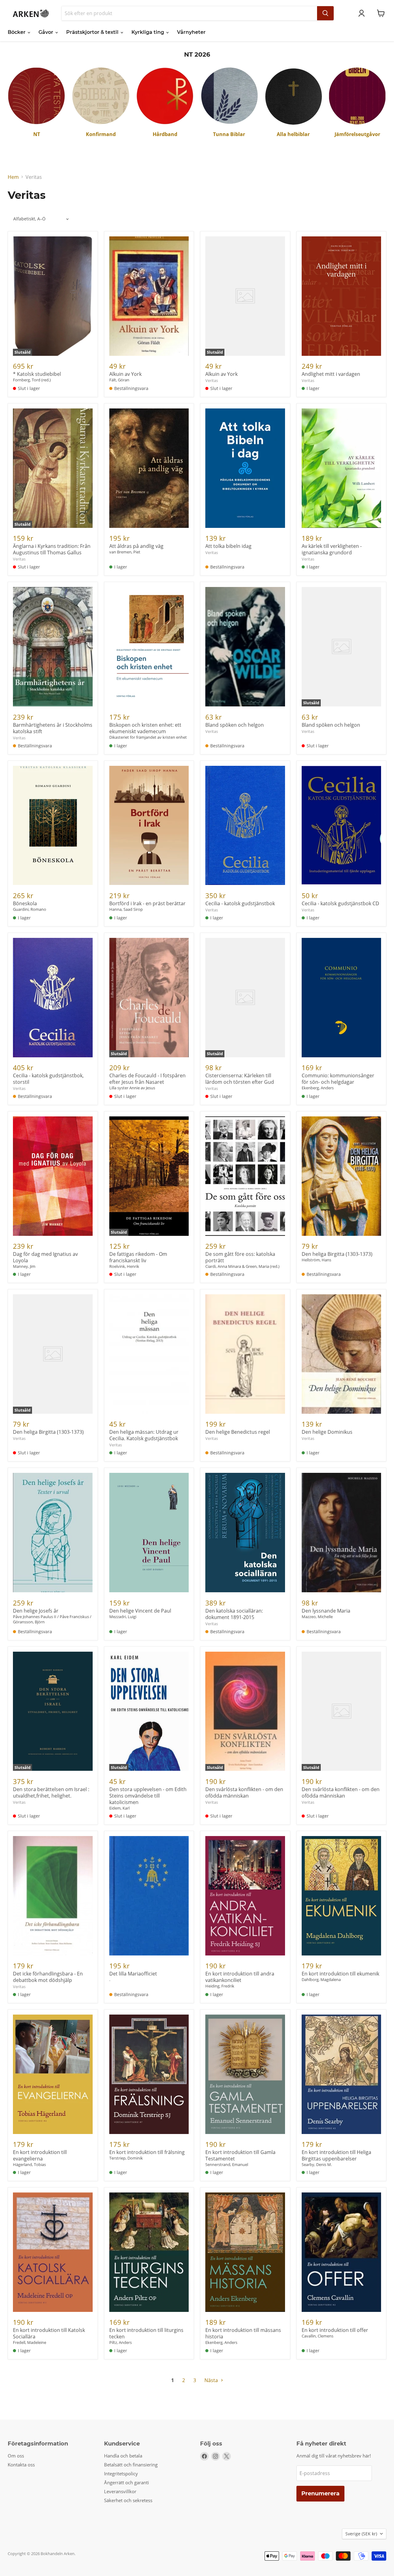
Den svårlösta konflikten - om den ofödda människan (244, 1792)
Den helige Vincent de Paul (140, 1611)
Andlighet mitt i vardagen (331, 374)
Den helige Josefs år (36, 1611)
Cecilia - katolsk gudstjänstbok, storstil (48, 1079)
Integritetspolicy (121, 2474)
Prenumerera (320, 2494)
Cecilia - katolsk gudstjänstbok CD (340, 903)
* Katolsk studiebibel (37, 374)
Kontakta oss (21, 2465)
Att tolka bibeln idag (228, 546)
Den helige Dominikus (327, 1432)
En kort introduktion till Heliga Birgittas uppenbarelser (336, 2155)
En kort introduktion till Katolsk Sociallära (49, 2333)
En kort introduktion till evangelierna (40, 2155)
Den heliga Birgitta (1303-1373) (337, 1254)
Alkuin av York (125, 374)
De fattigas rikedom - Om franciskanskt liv (138, 1257)
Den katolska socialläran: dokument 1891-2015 (234, 1614)
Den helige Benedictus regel (238, 1432)
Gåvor (46, 32)
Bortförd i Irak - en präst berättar (147, 903)
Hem (13, 177)
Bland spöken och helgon (235, 725)
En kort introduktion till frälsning (147, 2152)
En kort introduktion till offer (335, 2330)
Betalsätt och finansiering (131, 2465)
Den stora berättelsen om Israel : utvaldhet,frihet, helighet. (51, 1792)
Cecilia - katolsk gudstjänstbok (240, 903)
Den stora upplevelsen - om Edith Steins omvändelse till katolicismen (148, 1796)
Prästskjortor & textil (93, 32)
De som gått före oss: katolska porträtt (240, 1257)
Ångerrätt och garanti (127, 2482)
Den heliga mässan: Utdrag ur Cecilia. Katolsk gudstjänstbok (144, 1435)
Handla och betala (123, 2456)
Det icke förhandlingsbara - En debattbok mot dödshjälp (48, 1977)
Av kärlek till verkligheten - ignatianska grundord (332, 549)
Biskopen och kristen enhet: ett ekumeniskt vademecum (145, 728)
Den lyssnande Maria (326, 1611)
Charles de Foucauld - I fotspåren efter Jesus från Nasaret (147, 1079)
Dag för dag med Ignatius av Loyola (45, 1257)
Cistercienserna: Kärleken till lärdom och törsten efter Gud (240, 1079)
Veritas (212, 380)
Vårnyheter (191, 32)
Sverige (361, 2534)
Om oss (16, 2456)
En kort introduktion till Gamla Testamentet (240, 2155)
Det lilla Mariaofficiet (133, 1974)
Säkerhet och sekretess (128, 2500)
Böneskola (25, 903)
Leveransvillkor (120, 2491)
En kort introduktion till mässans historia (243, 2333)
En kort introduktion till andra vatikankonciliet (240, 1977)
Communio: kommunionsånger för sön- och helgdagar (338, 1079)
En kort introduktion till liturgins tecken (146, 2333)
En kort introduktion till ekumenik (340, 1974)
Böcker (17, 32)
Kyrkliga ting (148, 32)
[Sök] (325, 13)
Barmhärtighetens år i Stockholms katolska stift (53, 728)
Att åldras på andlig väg (136, 546)
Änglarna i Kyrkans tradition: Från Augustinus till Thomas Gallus (52, 549)
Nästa (212, 2380)
